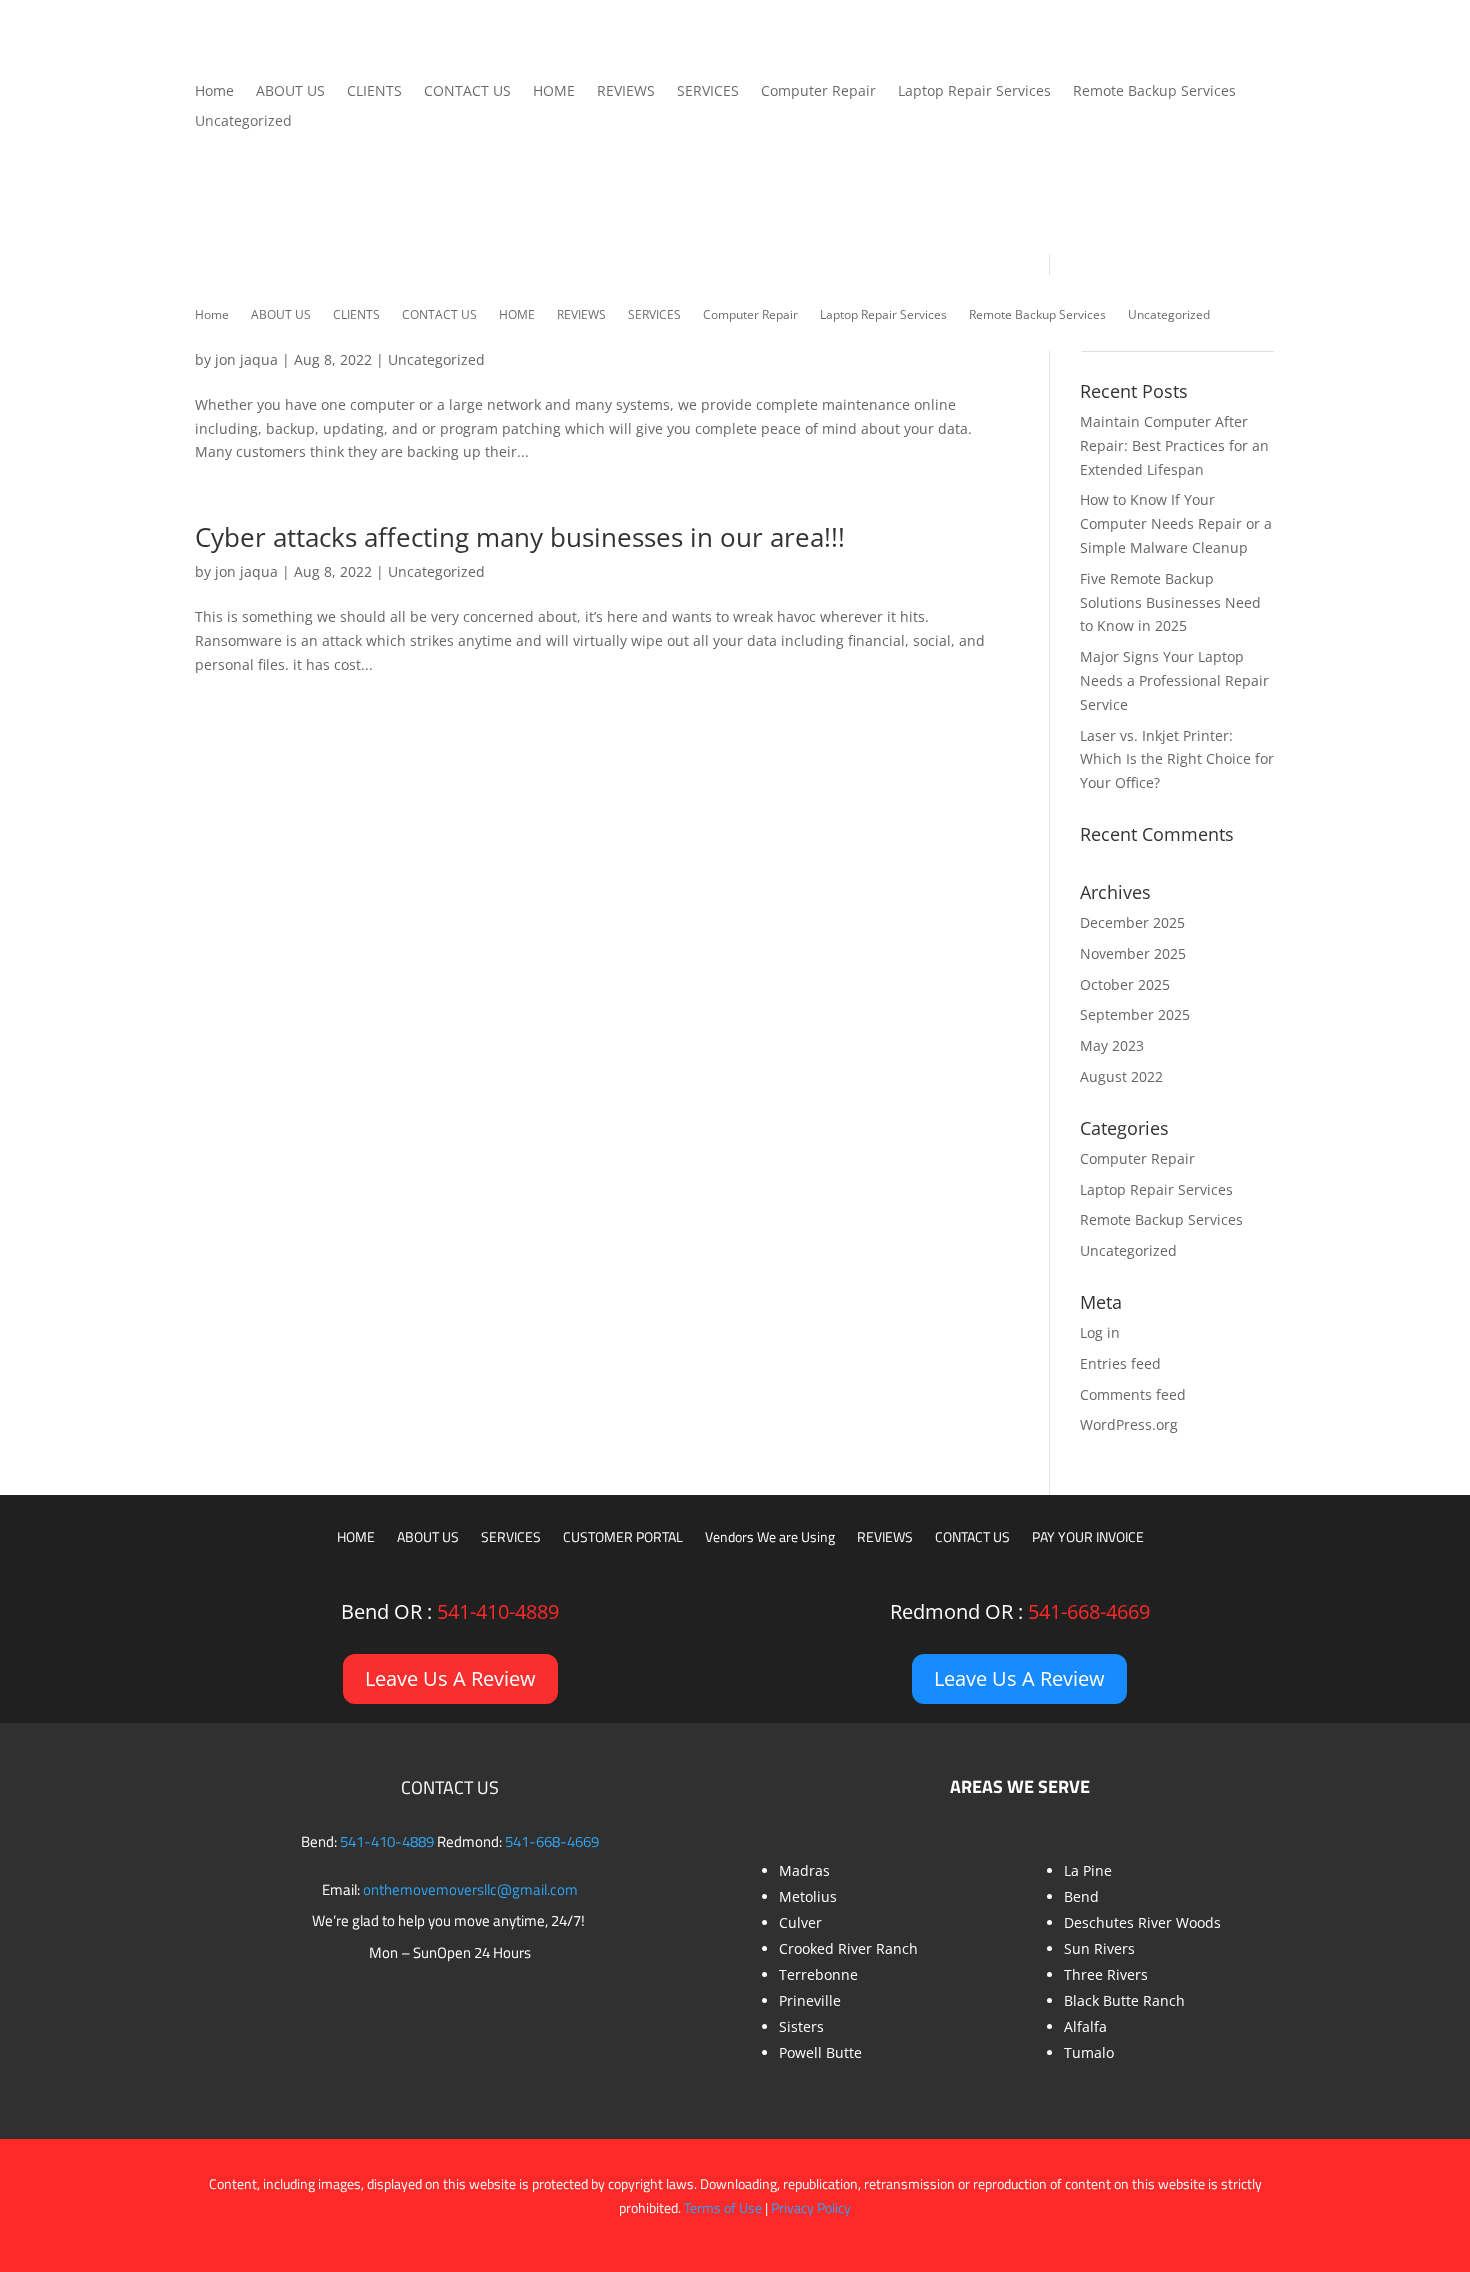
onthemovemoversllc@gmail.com (470, 1889)
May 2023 (1112, 1045)
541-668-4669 (1089, 1611)
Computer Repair (818, 92)
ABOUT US (290, 92)
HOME (554, 92)
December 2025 (1132, 922)
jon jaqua (246, 359)
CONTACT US (467, 92)
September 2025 (1135, 1014)
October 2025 (1125, 984)
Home (214, 92)
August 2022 (1121, 1076)
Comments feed (1133, 1394)
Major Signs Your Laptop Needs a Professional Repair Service (1174, 680)
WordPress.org (1129, 1424)
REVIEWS (626, 92)
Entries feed (1120, 1363)
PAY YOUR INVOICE (1088, 1538)
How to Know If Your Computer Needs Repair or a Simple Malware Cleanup (1176, 523)
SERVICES (708, 92)
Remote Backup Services (1154, 92)
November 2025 (1133, 953)
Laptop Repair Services (974, 92)
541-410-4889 (498, 1611)
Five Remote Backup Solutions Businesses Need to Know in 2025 (1170, 602)
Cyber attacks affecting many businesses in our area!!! (520, 537)
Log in (1100, 1332)
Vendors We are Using (770, 1538)
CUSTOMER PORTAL (623, 1538)
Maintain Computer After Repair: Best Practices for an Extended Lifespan (1174, 445)
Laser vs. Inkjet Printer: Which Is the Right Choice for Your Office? (1177, 759)
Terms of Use (723, 2207)
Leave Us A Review (450, 1678)
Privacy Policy (811, 2207)
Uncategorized (243, 122)
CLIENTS (374, 92)
